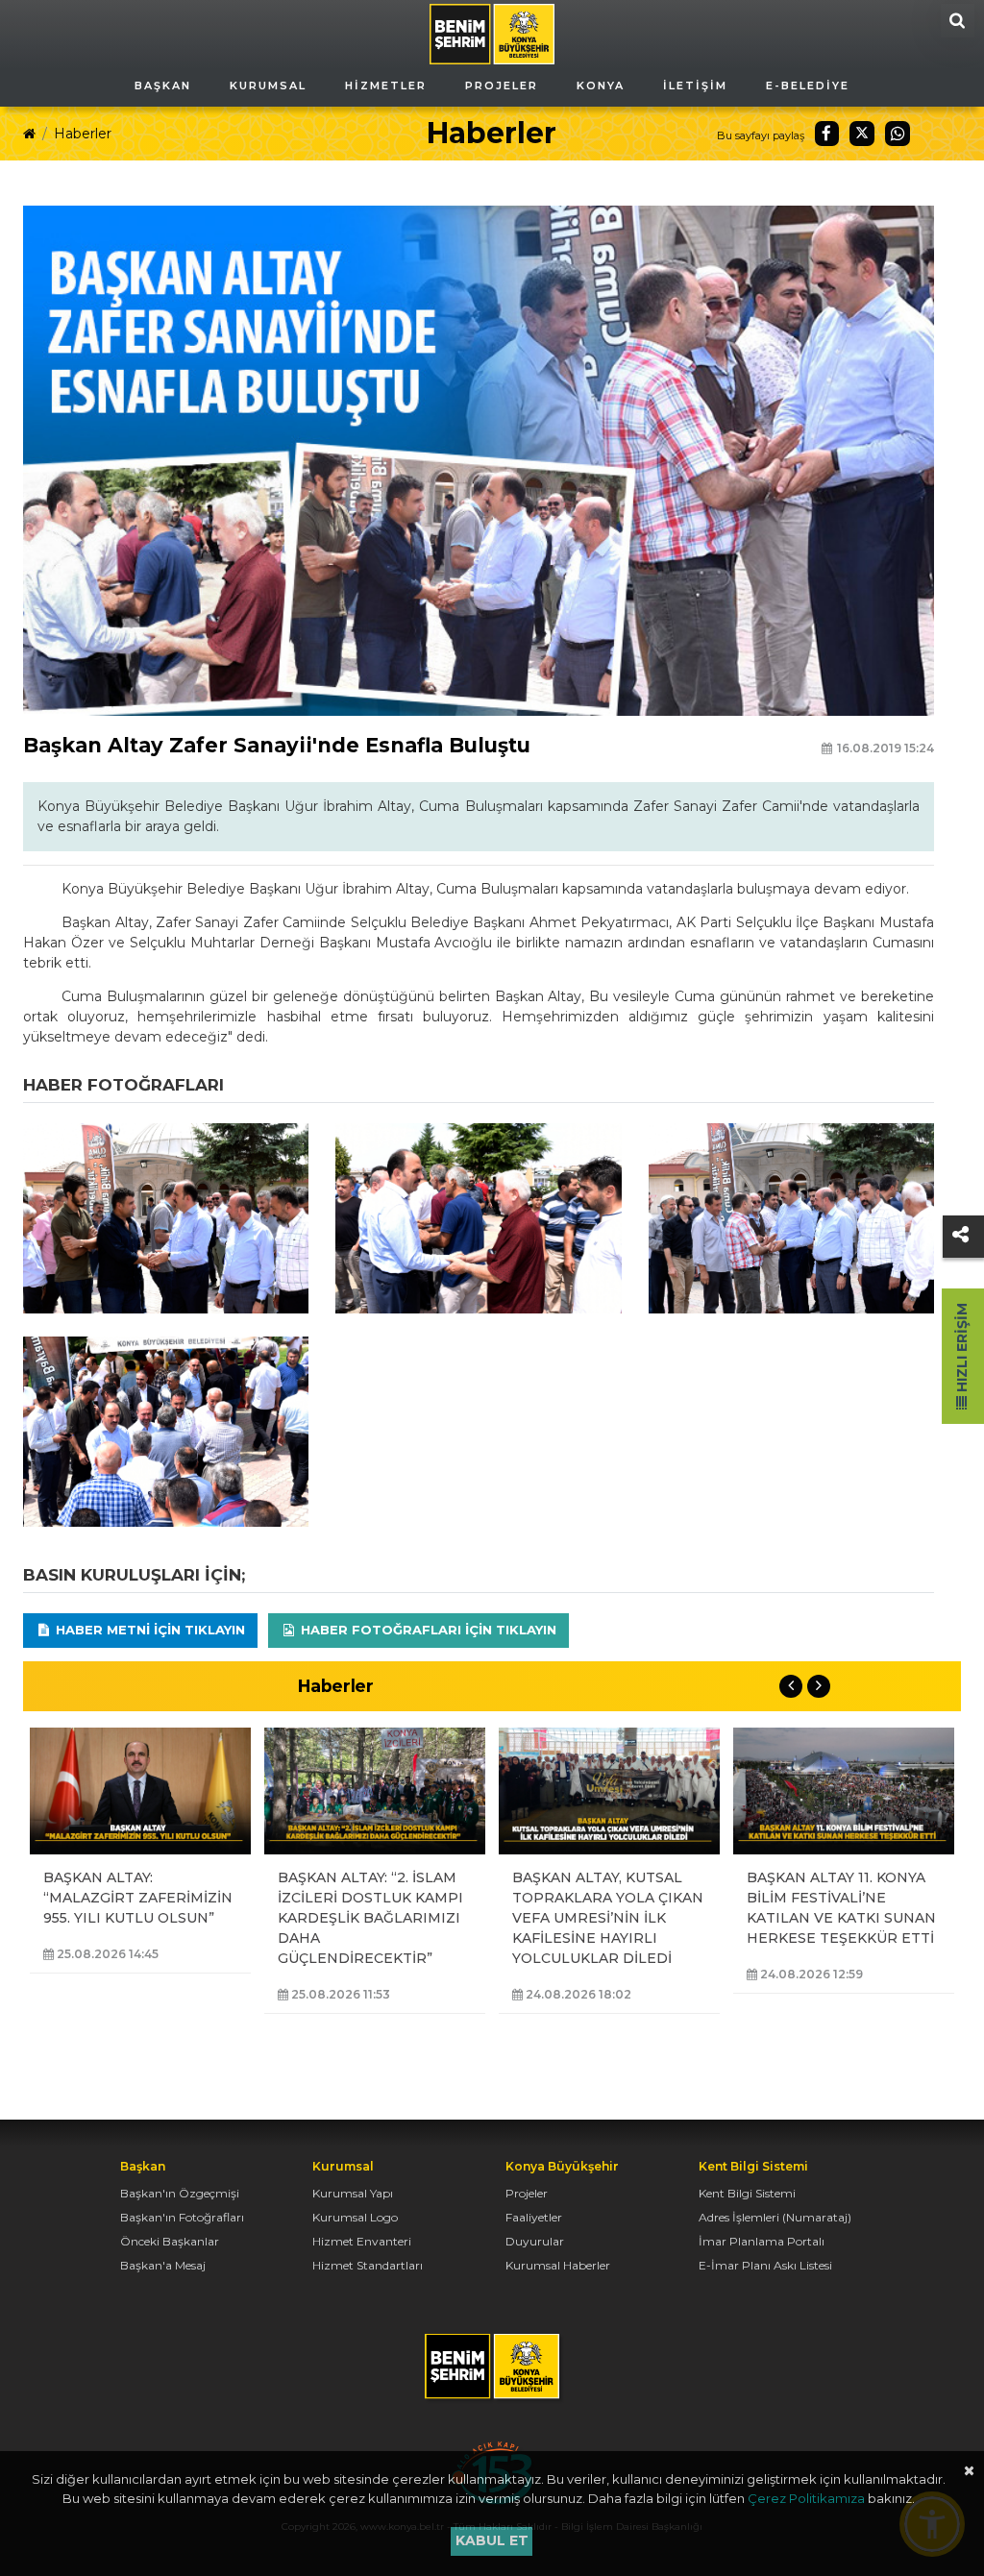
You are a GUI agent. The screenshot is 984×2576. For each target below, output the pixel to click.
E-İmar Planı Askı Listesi (765, 2265)
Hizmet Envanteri (362, 2241)
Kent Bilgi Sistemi (747, 2193)
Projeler (527, 2193)
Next (819, 1686)
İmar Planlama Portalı (762, 2241)
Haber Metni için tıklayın (148, 1630)
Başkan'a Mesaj (163, 2265)
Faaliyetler (534, 2217)
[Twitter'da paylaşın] (862, 134)
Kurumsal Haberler (558, 2265)
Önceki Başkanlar (170, 2241)
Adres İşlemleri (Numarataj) (775, 2217)
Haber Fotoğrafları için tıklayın (427, 1630)
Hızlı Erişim (962, 1349)
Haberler (83, 134)
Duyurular (535, 2241)
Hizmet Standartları (368, 2265)
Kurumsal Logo (355, 2217)
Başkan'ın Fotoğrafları (182, 2217)
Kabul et (492, 2540)
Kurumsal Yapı (353, 2193)
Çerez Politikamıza (806, 2498)
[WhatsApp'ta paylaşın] (898, 134)
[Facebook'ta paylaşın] (827, 134)
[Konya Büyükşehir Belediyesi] (492, 33)
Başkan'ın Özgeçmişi (180, 2193)
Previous (791, 1686)
